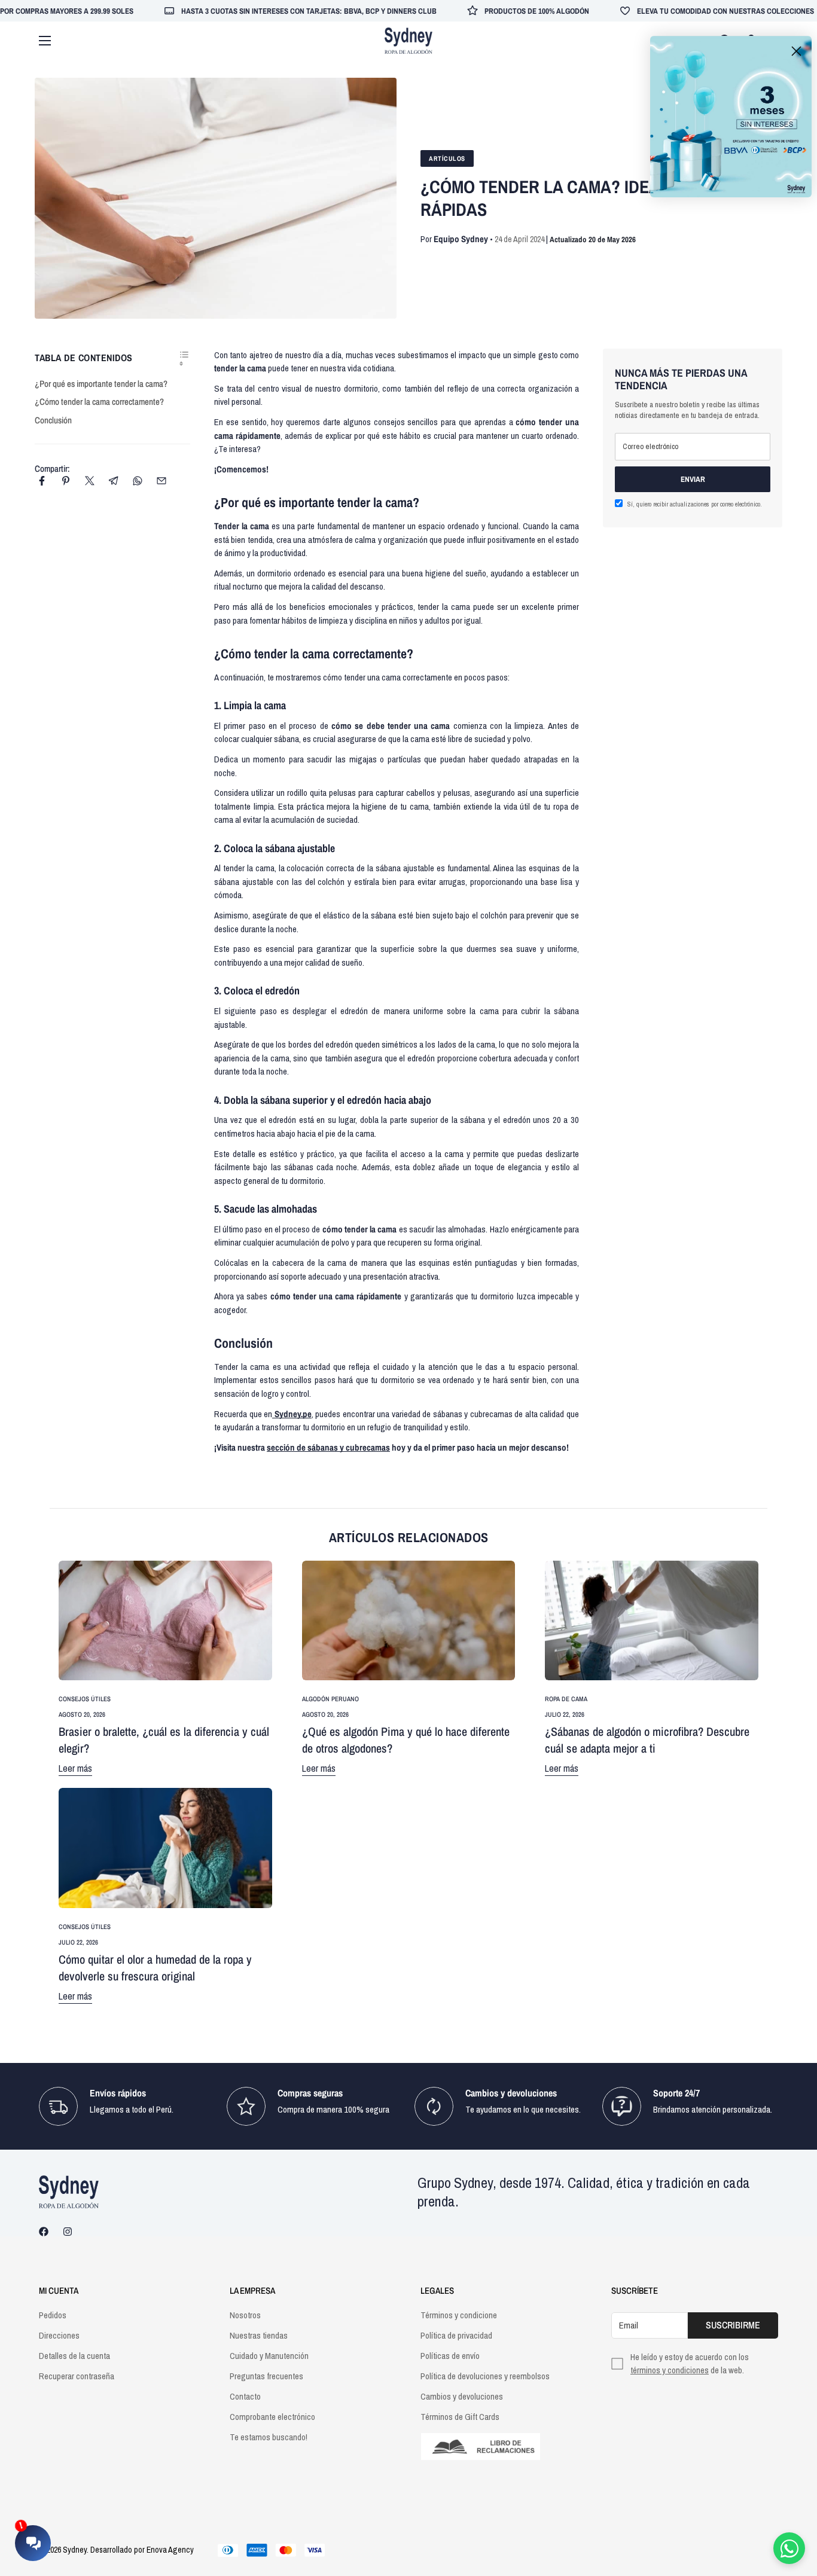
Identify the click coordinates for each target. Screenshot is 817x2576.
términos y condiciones (670, 2370)
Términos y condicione (459, 2315)
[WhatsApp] (138, 481)
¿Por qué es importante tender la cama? (101, 384)
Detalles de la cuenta (74, 2356)
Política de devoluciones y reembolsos (485, 2376)
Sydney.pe (292, 1414)
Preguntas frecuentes (266, 2376)
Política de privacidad (456, 2335)
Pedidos (53, 2315)
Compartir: (52, 468)
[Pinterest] (66, 481)
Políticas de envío (450, 2356)
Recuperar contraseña (77, 2376)
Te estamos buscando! (269, 2437)
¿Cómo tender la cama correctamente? (99, 402)
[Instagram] (68, 2232)
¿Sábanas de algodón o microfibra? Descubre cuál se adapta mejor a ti (647, 1740)
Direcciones (59, 2335)
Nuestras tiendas (259, 2335)
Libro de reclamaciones (504, 2447)
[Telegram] (114, 481)
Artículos (447, 158)
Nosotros (245, 2315)
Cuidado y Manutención (269, 2356)
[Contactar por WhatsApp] (789, 2548)
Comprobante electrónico (272, 2417)
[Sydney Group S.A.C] (408, 41)
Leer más (75, 1768)
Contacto (245, 2396)
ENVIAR (693, 479)
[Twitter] (90, 481)
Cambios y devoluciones (462, 2396)
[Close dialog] (796, 51)
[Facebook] (42, 481)
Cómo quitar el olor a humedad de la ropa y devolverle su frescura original (155, 1968)
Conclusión (53, 420)
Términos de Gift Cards (460, 2417)
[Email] (161, 481)
